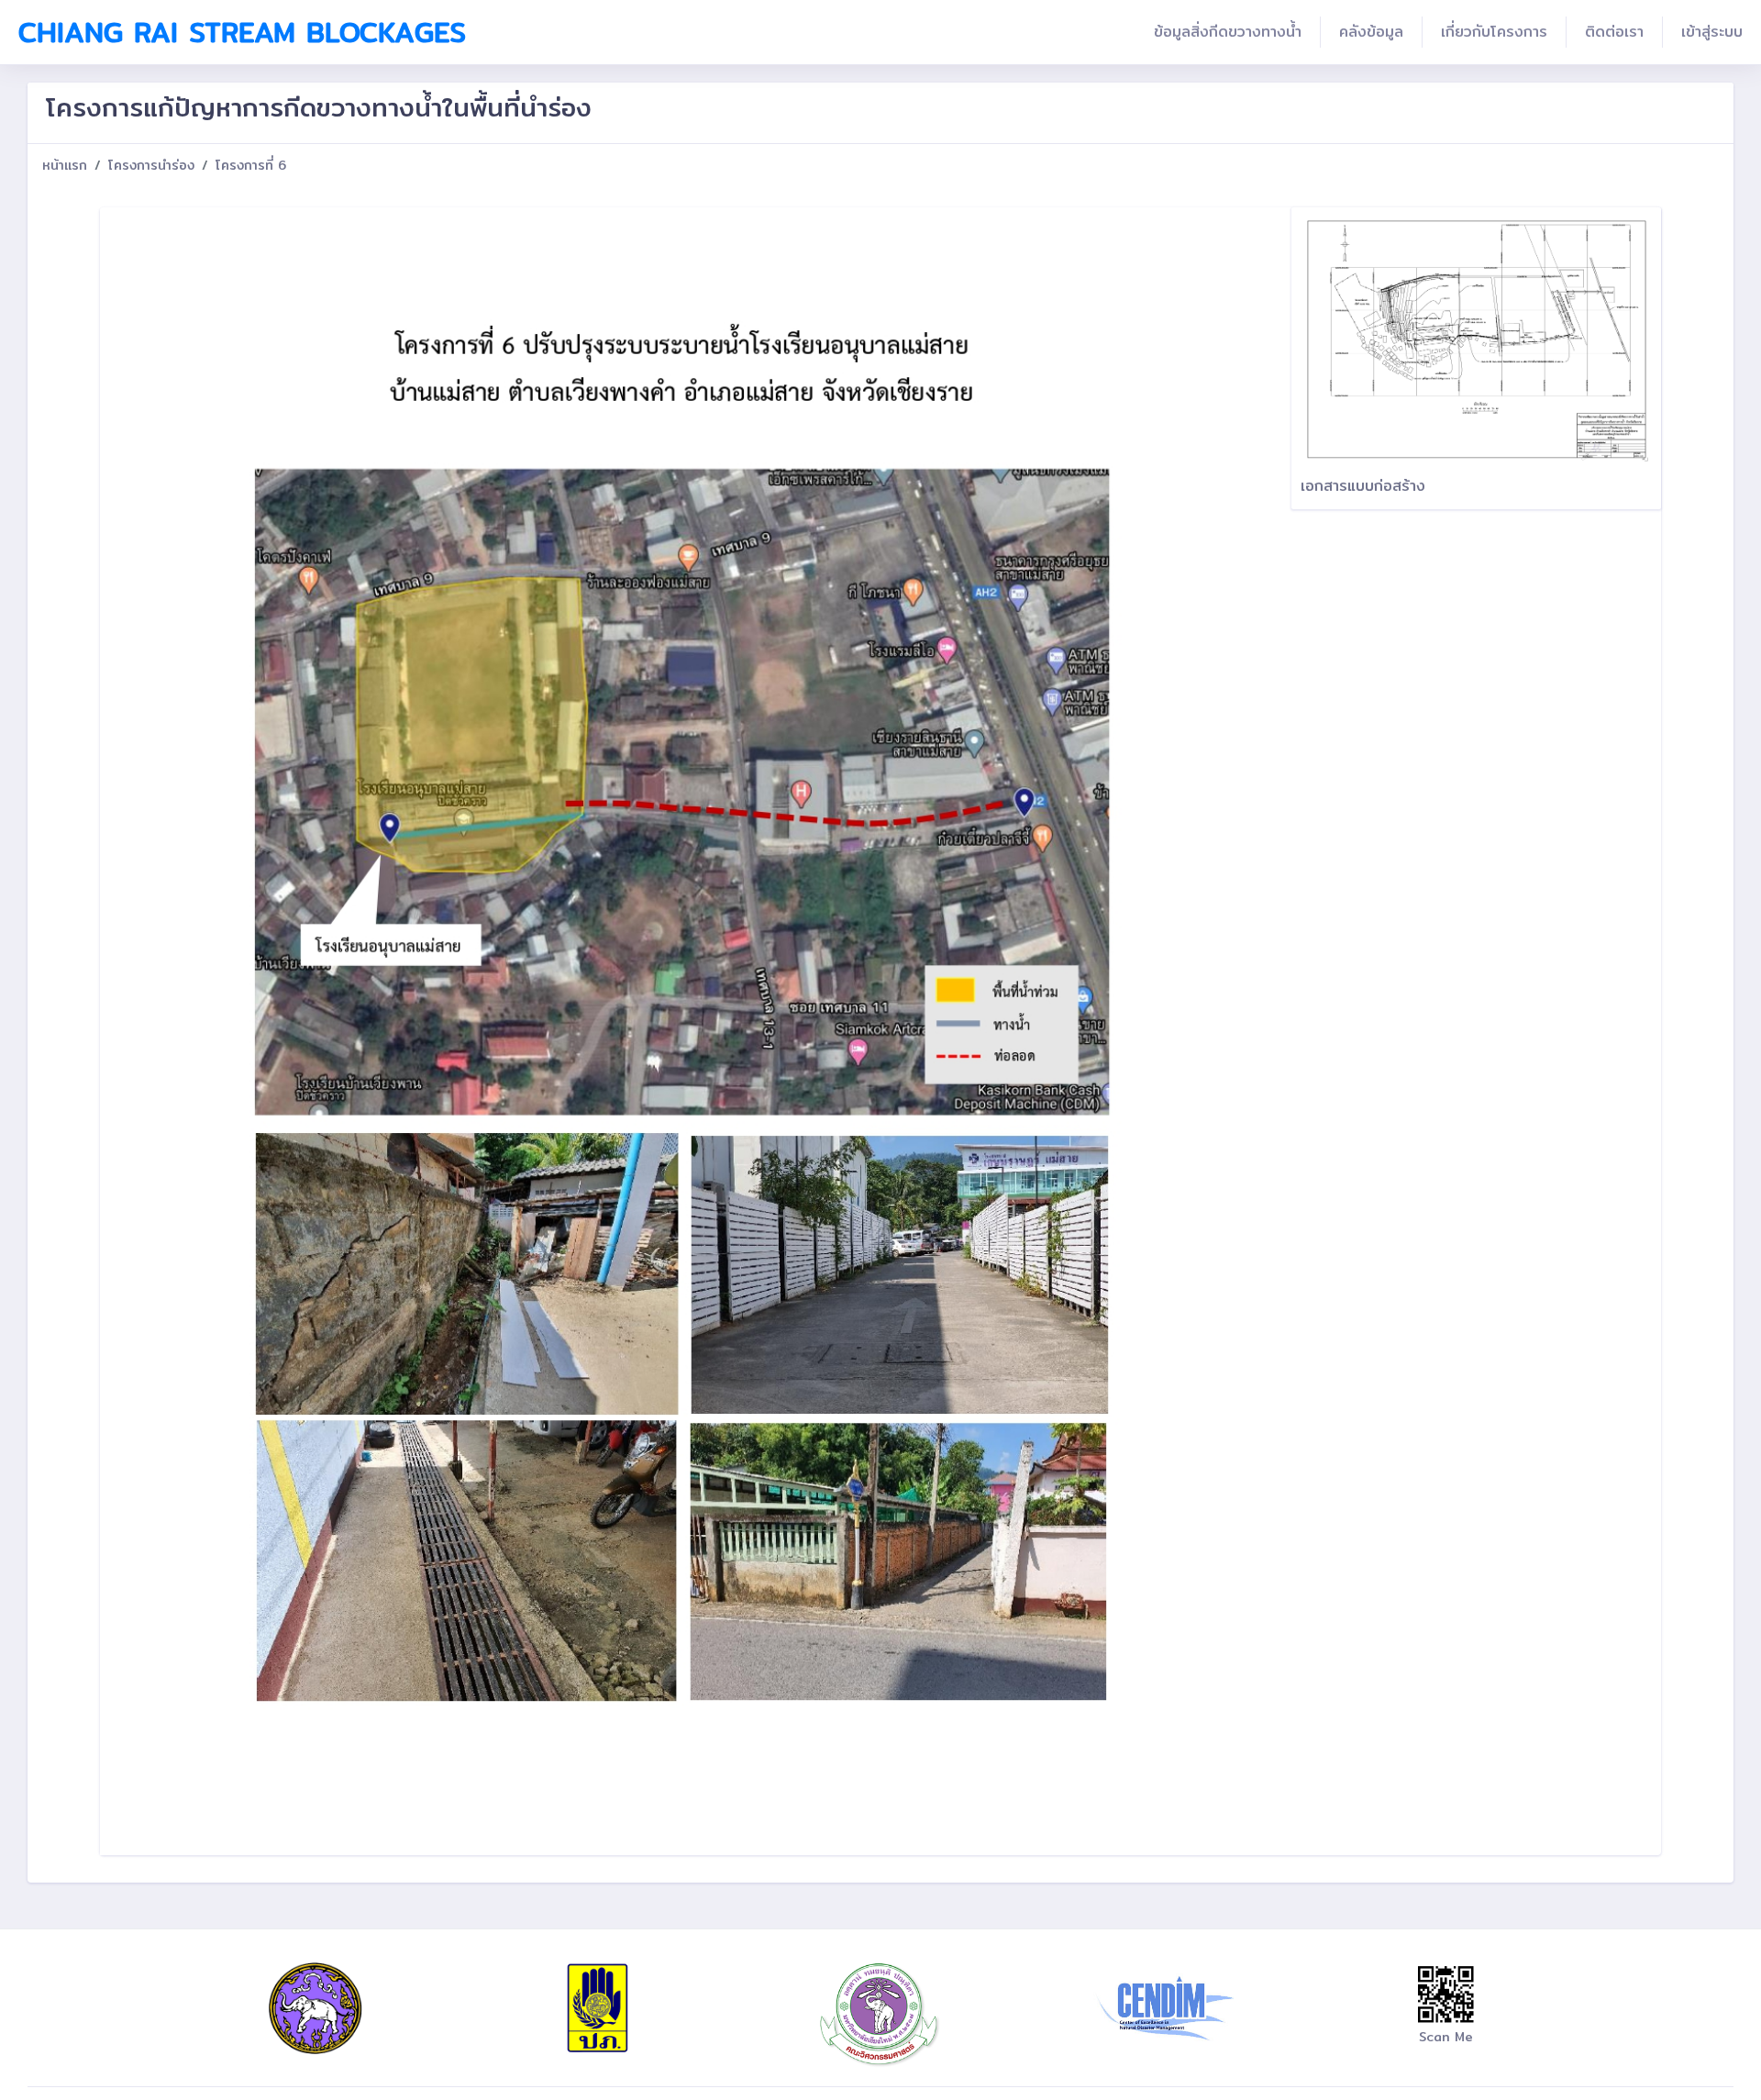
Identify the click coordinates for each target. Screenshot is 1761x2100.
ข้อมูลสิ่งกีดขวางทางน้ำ (1228, 32)
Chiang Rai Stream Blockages (242, 32)
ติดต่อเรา (1614, 32)
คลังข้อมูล (1371, 32)
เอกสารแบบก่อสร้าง (1363, 486)
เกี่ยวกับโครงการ (1494, 32)
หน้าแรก (65, 165)
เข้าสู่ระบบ (1712, 32)
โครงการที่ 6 (251, 165)
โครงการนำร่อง (151, 165)
